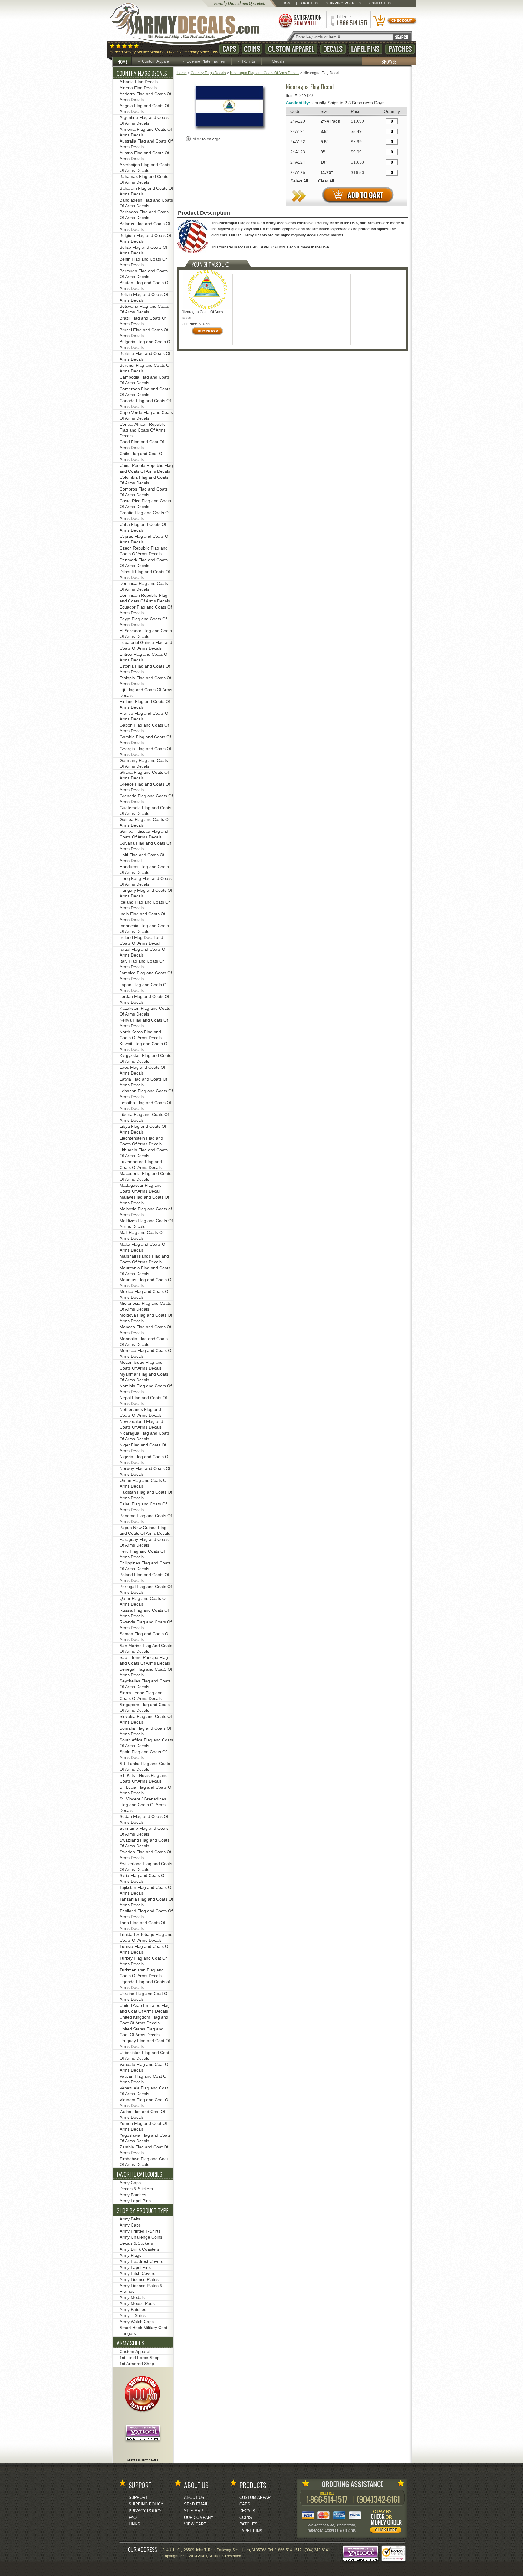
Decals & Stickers (136, 2189)
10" (324, 162)
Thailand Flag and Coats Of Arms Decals (146, 1914)
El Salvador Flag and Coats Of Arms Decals (146, 633)
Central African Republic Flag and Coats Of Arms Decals (143, 430)
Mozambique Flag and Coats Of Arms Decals (141, 1365)
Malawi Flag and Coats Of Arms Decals (144, 1200)
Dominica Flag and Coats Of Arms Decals (144, 586)
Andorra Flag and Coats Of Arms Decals (145, 97)
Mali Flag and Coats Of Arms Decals (142, 1235)
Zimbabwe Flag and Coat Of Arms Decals (144, 2162)
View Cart (195, 2524)
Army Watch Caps (137, 2322)
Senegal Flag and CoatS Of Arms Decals (146, 1672)
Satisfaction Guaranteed (300, 20)
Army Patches (133, 2195)
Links (134, 2524)
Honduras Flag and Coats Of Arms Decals (144, 870)
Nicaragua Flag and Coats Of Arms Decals (265, 73)
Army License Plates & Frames (141, 2288)
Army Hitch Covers (137, 2273)
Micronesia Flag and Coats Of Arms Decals (145, 1306)
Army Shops (131, 2343)
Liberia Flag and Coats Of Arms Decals (144, 1117)
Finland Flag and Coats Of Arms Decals (145, 704)
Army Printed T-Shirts (140, 2231)
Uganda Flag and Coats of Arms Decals (145, 1985)
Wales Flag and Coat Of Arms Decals (142, 2114)
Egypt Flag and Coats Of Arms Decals (143, 622)
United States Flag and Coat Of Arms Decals (141, 2032)
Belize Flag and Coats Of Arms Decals (143, 250)
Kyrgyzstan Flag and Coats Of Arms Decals (145, 1058)
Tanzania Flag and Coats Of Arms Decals (146, 1902)
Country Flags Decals (208, 73)
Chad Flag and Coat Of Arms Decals (142, 445)
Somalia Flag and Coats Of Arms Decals (145, 1731)
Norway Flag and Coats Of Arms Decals (145, 1471)
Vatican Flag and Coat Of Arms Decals (144, 2079)
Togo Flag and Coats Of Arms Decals (142, 1926)
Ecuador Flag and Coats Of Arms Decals (146, 610)
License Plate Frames (206, 61)
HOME (122, 61)
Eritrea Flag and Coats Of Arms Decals (144, 657)
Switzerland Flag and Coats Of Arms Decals (146, 1867)
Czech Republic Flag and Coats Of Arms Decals (144, 551)
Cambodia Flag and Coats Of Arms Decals (145, 380)
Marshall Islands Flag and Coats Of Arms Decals (144, 1259)
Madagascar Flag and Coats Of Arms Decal (141, 1188)
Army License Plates (139, 2279)
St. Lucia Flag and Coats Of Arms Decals (146, 1790)
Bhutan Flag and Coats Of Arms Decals (145, 285)
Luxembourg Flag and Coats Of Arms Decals (141, 1165)
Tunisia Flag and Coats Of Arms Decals (145, 1949)
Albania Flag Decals (139, 82)
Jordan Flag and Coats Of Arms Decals (144, 999)
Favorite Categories (140, 2174)
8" (323, 152)
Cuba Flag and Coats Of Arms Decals (143, 527)
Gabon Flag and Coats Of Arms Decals (144, 728)
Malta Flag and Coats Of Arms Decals (143, 1247)
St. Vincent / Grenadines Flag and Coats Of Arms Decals (143, 1805)
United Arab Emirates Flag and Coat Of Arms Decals (145, 2008)
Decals (333, 49)
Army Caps (130, 2183)
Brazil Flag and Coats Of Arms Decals (143, 321)
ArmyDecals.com (190, 24)
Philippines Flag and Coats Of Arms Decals (145, 1566)
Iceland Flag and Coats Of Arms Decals (145, 905)
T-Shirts (248, 61)
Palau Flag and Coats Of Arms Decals (143, 1507)
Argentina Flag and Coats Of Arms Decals (144, 120)
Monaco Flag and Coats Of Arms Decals (145, 1330)
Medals (278, 61)
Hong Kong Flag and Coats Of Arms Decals (146, 881)
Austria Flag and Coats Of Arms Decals (144, 156)
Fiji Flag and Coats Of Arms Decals (146, 692)
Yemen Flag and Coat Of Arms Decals (143, 2126)
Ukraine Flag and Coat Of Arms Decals (144, 1996)
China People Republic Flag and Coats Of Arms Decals (146, 468)
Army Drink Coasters (139, 2249)
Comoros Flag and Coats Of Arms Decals (144, 492)
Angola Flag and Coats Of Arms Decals (144, 108)
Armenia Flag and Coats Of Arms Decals (146, 132)
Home (288, 3)
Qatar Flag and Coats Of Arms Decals (143, 1601)
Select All (299, 181)
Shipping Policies (344, 3)
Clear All (326, 181)
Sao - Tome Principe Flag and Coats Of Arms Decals (145, 1660)
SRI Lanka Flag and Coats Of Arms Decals (145, 1766)
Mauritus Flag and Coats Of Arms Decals (146, 1283)
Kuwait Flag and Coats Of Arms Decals (144, 1047)
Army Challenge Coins (141, 2237)
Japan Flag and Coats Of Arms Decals (144, 988)
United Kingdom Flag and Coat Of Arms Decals (144, 2020)
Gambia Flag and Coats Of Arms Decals (145, 740)
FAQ (133, 2517)
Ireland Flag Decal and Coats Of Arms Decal (141, 940)
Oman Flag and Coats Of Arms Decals (144, 1483)
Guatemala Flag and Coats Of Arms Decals (145, 811)
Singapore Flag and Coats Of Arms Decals (145, 1707)
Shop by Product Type (143, 2210)
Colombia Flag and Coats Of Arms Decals (144, 480)
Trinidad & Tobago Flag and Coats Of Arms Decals (146, 1937)
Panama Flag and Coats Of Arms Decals (146, 1519)
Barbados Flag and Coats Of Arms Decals (144, 215)
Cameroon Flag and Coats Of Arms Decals (145, 392)
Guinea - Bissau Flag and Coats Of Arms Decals (144, 834)
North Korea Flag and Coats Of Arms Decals (141, 1035)
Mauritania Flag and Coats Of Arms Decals (145, 1271)
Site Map (194, 2511)
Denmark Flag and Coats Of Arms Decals (144, 563)
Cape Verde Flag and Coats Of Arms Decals (146, 415)
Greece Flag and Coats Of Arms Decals (145, 787)
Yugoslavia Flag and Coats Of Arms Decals (145, 2138)
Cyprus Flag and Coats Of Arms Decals (145, 539)
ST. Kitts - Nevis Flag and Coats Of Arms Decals (144, 1778)
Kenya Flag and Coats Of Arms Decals (144, 1023)
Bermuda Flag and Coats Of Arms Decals (144, 274)
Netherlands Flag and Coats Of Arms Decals (141, 1412)
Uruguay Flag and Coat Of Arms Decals (145, 2044)
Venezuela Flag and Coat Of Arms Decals (144, 2091)
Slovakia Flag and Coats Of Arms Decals (146, 1719)
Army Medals (132, 2297)
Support (138, 2497)
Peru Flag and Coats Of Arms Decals (142, 1554)
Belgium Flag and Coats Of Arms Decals (145, 238)
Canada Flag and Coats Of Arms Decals (145, 404)
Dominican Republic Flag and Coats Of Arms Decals (145, 598)
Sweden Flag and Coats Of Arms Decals (145, 1855)
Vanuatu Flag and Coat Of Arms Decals (145, 2067)
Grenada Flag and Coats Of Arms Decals (146, 799)
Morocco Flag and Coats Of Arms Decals (146, 1353)
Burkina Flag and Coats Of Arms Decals (145, 356)
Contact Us (380, 3)
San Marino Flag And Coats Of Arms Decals (146, 1648)
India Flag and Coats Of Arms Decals (142, 917)
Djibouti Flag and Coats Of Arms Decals (145, 574)
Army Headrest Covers (141, 2261)
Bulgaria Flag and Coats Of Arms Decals (146, 345)
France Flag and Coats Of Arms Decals (145, 716)
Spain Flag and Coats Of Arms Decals (143, 1755)
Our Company (199, 2517)
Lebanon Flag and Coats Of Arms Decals (146, 1094)
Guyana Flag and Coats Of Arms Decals (145, 846)
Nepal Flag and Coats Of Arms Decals (143, 1401)
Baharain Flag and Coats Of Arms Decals (146, 191)
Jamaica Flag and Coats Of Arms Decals (146, 976)
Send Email (196, 2504)
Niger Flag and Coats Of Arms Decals (143, 1448)
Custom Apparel (291, 49)
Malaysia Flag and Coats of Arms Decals (146, 1212)
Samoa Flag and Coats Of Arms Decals (145, 1637)
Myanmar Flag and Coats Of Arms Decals (144, 1377)
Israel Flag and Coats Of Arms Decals (143, 952)
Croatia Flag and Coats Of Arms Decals (145, 515)
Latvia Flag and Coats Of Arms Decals (143, 1082)
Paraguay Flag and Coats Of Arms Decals (144, 1542)
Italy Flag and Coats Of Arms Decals (142, 964)
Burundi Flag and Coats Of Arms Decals (145, 368)
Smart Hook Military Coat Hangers (143, 2330)
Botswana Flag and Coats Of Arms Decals (144, 309)
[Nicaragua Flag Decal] (229, 130)
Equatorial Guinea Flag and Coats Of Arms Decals (146, 645)
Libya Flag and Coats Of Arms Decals (143, 1129)
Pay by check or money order (387, 2522)
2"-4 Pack (330, 121)
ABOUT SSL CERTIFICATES (143, 2460)
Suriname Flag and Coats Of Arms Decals (144, 1831)
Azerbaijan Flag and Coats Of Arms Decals (145, 167)
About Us (310, 3)
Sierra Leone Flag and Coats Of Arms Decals (141, 1696)
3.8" (325, 131)
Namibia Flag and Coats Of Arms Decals (146, 1389)
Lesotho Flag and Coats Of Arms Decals (145, 1106)
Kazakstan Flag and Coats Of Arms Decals (145, 1011)
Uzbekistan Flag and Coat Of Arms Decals (144, 2055)
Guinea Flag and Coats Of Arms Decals (145, 822)
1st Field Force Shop (140, 2358)
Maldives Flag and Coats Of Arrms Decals (146, 1224)
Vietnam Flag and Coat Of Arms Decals (145, 2103)
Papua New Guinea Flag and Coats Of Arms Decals (145, 1530)
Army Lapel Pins (135, 2201)
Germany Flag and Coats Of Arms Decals (144, 763)
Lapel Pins (365, 49)
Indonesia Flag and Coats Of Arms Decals (144, 929)
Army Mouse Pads (137, 2303)
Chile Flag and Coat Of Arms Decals (141, 456)
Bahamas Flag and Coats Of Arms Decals (144, 179)
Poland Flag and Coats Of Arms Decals (144, 1578)
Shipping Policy (146, 2504)
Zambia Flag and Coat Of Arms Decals (144, 2150)
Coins (252, 49)
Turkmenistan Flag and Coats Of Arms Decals (142, 1973)
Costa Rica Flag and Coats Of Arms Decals (145, 504)
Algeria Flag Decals (138, 88)
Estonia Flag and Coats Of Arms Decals (145, 669)
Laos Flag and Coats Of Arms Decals (142, 1070)
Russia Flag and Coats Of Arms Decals (144, 1613)
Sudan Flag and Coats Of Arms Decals (144, 1819)
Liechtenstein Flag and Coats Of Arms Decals (141, 1141)
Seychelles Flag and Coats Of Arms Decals (145, 1684)
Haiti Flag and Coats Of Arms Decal (142, 858)
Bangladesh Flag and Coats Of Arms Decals (146, 203)
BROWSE (389, 61)
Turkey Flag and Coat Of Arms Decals (143, 1961)
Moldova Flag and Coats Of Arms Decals (146, 1318)
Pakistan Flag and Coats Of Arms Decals (146, 1495)
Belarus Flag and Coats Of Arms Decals (145, 226)
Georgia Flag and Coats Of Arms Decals (145, 751)
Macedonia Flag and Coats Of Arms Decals (145, 1176)
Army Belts (130, 2219)
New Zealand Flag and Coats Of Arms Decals (141, 1424)
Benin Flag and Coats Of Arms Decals (143, 262)
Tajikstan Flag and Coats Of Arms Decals (146, 1890)
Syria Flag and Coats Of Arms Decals (143, 1878)
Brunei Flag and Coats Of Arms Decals (144, 333)
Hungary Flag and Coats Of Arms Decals (146, 893)
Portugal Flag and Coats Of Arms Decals (146, 1589)
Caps (229, 49)
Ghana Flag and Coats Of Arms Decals (144, 775)
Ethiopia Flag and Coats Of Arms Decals (145, 681)
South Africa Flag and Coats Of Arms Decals (146, 1743)
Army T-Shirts (133, 2315)
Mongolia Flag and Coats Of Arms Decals (144, 1342)
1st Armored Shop (137, 2364)
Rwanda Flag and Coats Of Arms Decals (146, 1625)
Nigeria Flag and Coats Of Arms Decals (145, 1460)
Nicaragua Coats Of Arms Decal (202, 315)
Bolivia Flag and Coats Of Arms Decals (144, 297)
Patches (400, 49)
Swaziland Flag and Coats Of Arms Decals (145, 1843)
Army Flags (130, 2255)
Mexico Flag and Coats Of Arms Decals (145, 1294)
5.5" (325, 142)
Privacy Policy (145, 2511)
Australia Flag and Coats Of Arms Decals (146, 144)
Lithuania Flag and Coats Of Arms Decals (144, 1153)
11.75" (327, 172)
